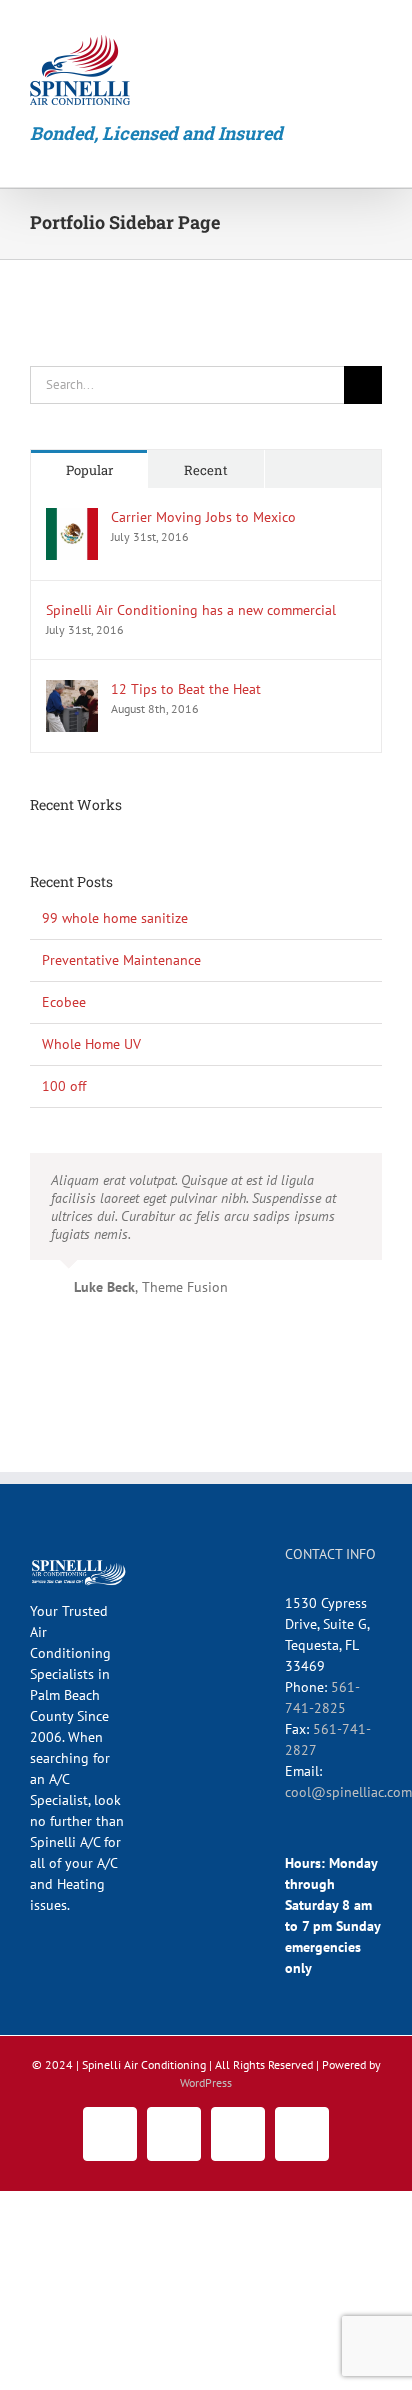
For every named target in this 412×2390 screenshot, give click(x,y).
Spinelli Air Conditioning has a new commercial (191, 610)
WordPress (206, 2082)
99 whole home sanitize (115, 918)
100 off (64, 1086)
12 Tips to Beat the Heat (186, 689)
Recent (206, 470)
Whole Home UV (91, 1044)
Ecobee (64, 1002)
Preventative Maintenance (121, 960)
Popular (89, 470)
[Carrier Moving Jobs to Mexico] (72, 518)
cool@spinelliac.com (348, 1792)
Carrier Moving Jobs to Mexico (203, 517)
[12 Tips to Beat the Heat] (72, 690)
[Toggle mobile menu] (374, 35)
